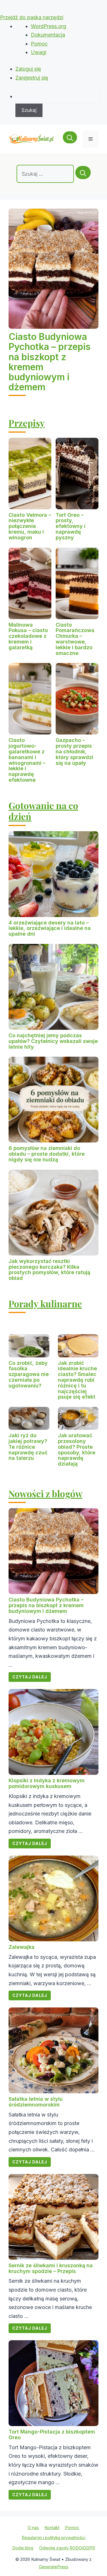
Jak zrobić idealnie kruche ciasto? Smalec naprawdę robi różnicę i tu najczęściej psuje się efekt (77, 1380)
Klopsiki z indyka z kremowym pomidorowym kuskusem (47, 1783)
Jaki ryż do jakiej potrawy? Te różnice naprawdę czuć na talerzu (28, 1447)
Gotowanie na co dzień (43, 811)
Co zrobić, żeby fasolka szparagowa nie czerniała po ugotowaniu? (29, 1374)
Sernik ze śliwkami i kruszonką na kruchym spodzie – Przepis (51, 2268)
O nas (33, 2528)
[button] (70, 139)
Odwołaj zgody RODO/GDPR (67, 2548)
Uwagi (39, 52)
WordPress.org (49, 26)
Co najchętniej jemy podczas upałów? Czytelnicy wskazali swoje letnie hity (53, 1041)
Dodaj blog (23, 2548)
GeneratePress (54, 2567)
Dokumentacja (48, 35)
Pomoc (39, 44)
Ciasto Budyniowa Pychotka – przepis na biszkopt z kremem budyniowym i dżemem (50, 362)
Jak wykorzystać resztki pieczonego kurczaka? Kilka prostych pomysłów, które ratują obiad (49, 1270)
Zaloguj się (28, 69)
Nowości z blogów (46, 1493)
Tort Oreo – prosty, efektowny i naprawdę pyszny (71, 526)
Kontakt (52, 2528)
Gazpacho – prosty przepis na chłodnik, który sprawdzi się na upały (74, 751)
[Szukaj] (83, 173)
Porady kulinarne (45, 1303)
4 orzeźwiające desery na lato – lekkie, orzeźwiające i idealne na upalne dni (50, 928)
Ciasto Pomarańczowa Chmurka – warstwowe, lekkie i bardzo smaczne (75, 639)
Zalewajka (22, 1947)
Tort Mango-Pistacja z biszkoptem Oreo (52, 2435)
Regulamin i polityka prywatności (53, 2538)
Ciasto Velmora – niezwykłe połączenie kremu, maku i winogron (30, 526)
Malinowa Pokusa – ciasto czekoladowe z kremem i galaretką (28, 636)
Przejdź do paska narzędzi (32, 17)
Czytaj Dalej (30, 1677)
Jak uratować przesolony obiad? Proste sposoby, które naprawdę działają (77, 1450)
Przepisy (27, 423)
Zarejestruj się (32, 78)
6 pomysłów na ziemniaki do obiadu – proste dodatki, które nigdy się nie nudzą (47, 1154)
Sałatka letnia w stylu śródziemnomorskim (36, 2102)
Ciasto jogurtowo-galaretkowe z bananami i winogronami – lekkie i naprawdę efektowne (27, 760)
